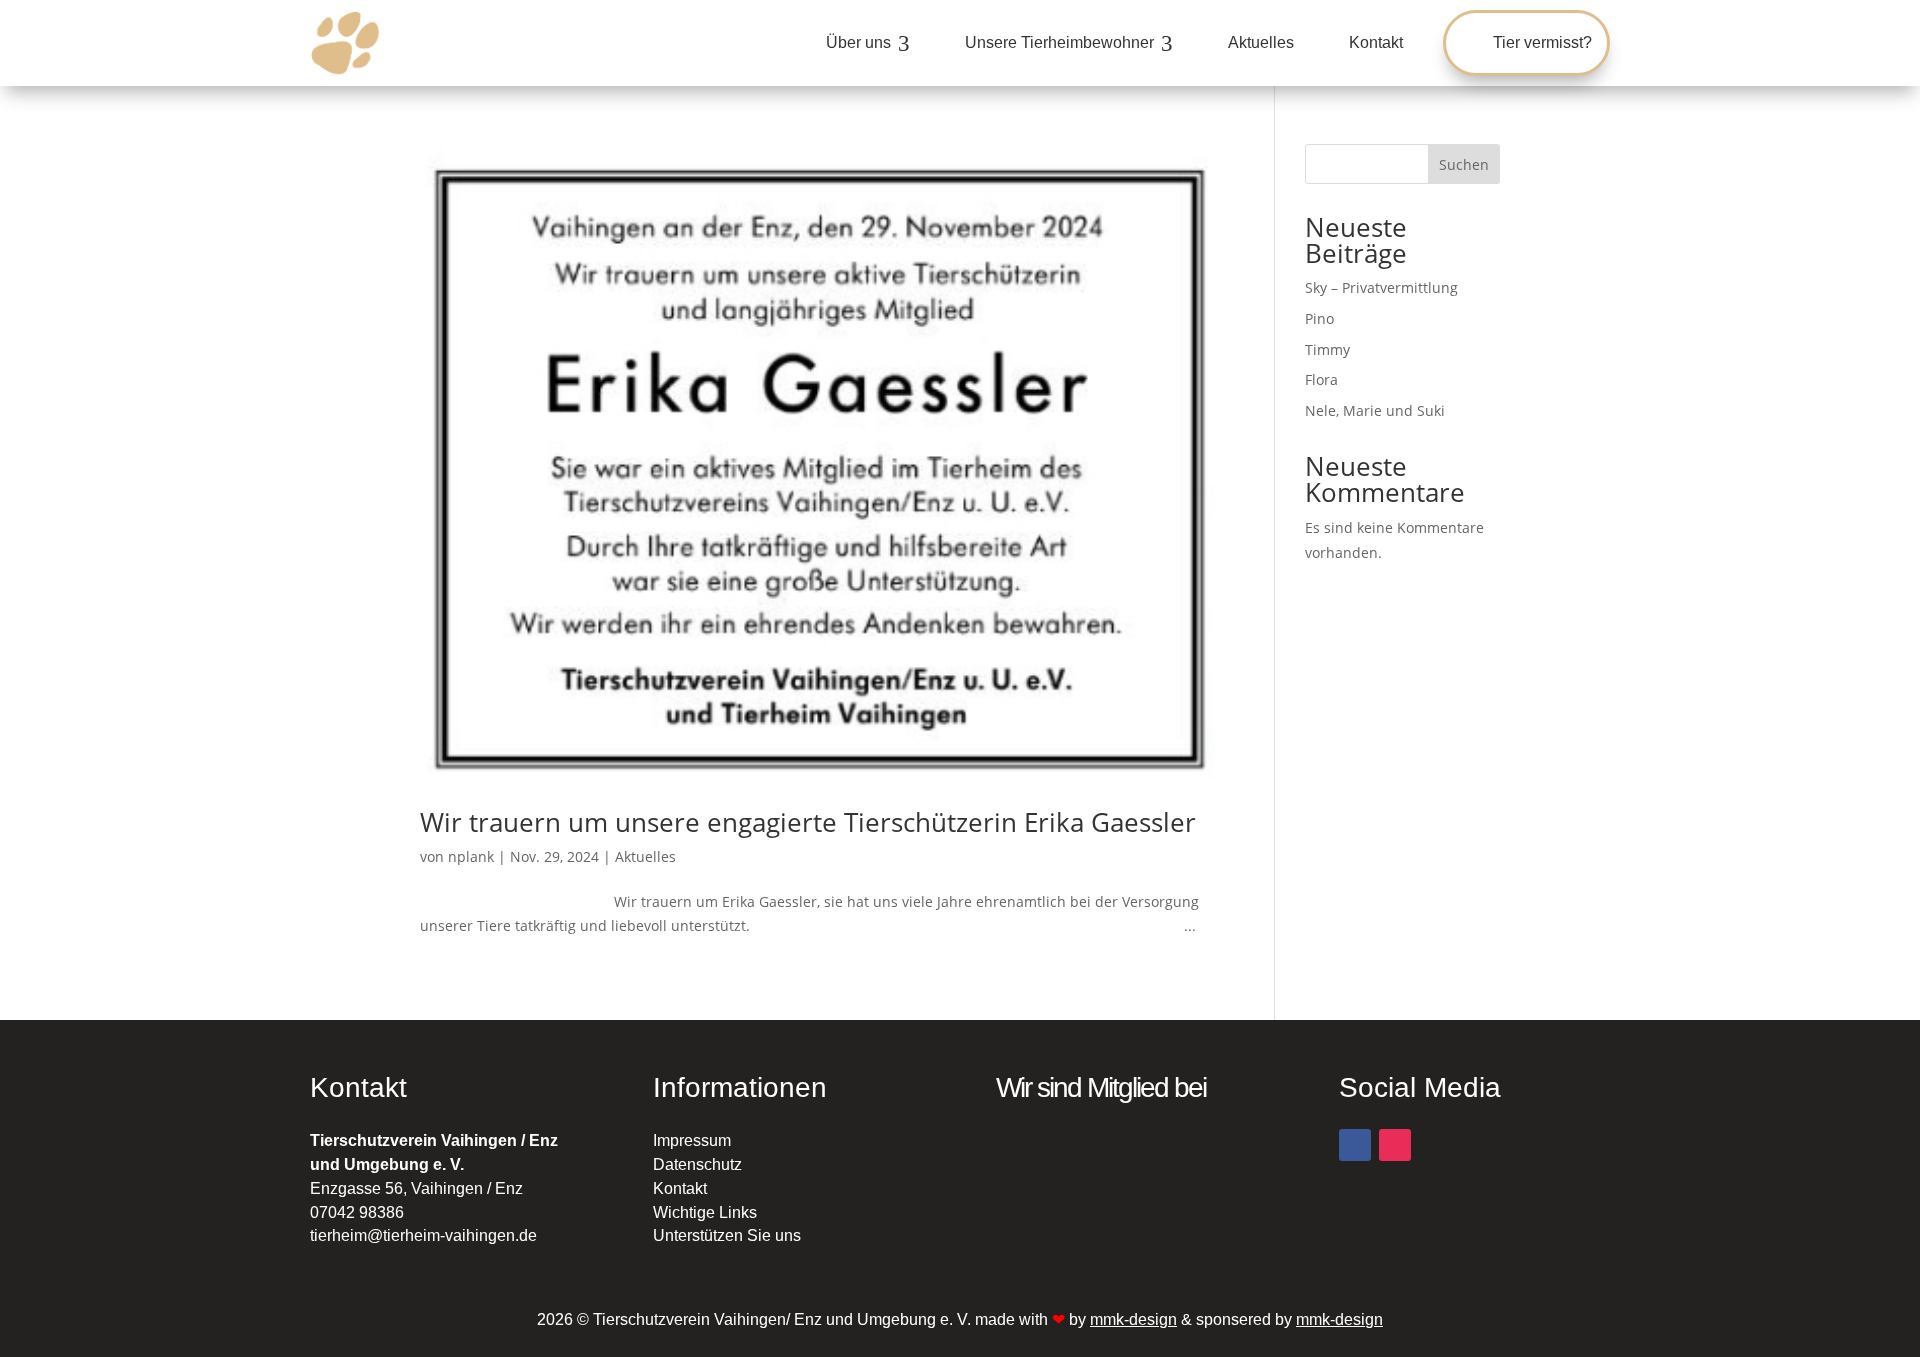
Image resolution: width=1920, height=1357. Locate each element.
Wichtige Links (705, 1212)
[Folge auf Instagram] (1395, 1145)
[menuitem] (868, 43)
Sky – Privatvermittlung (1381, 287)
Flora (1321, 379)
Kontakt (680, 1188)
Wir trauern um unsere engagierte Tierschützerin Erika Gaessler (808, 822)
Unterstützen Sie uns (727, 1235)
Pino (1319, 318)
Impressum (692, 1140)
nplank (471, 856)
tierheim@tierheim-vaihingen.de (423, 1235)
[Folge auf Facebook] (1355, 1145)
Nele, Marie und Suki (1375, 410)
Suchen (1464, 164)
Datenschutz (697, 1164)
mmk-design (1133, 1319)
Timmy (1327, 349)
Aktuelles (645, 856)
